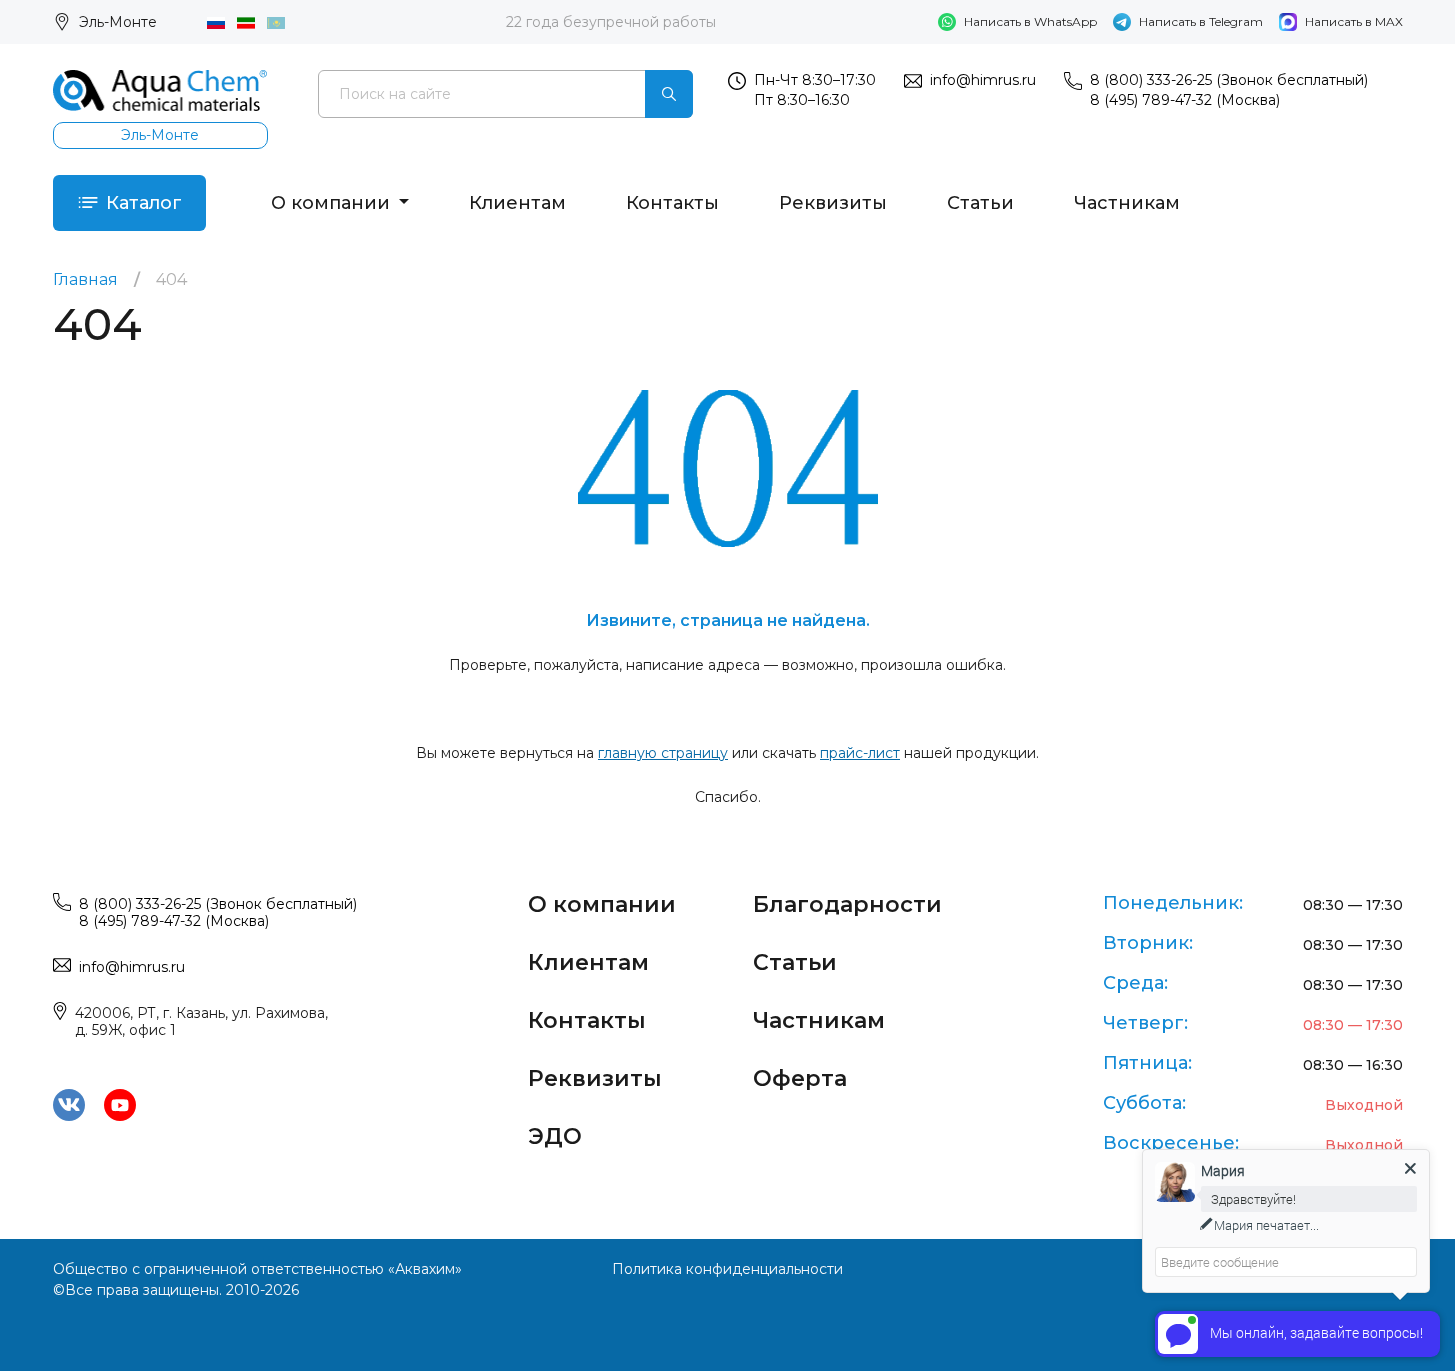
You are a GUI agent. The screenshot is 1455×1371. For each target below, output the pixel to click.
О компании (333, 203)
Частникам (1127, 203)
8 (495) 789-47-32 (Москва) (1185, 100)
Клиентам (517, 203)
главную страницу (663, 753)
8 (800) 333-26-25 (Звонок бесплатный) (1229, 80)
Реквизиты (833, 203)
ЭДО (555, 1136)
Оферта (800, 1078)
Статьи (980, 203)
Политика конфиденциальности (727, 1269)
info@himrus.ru (983, 80)
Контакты (672, 203)
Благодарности (847, 904)
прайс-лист (860, 753)
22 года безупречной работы (611, 22)
